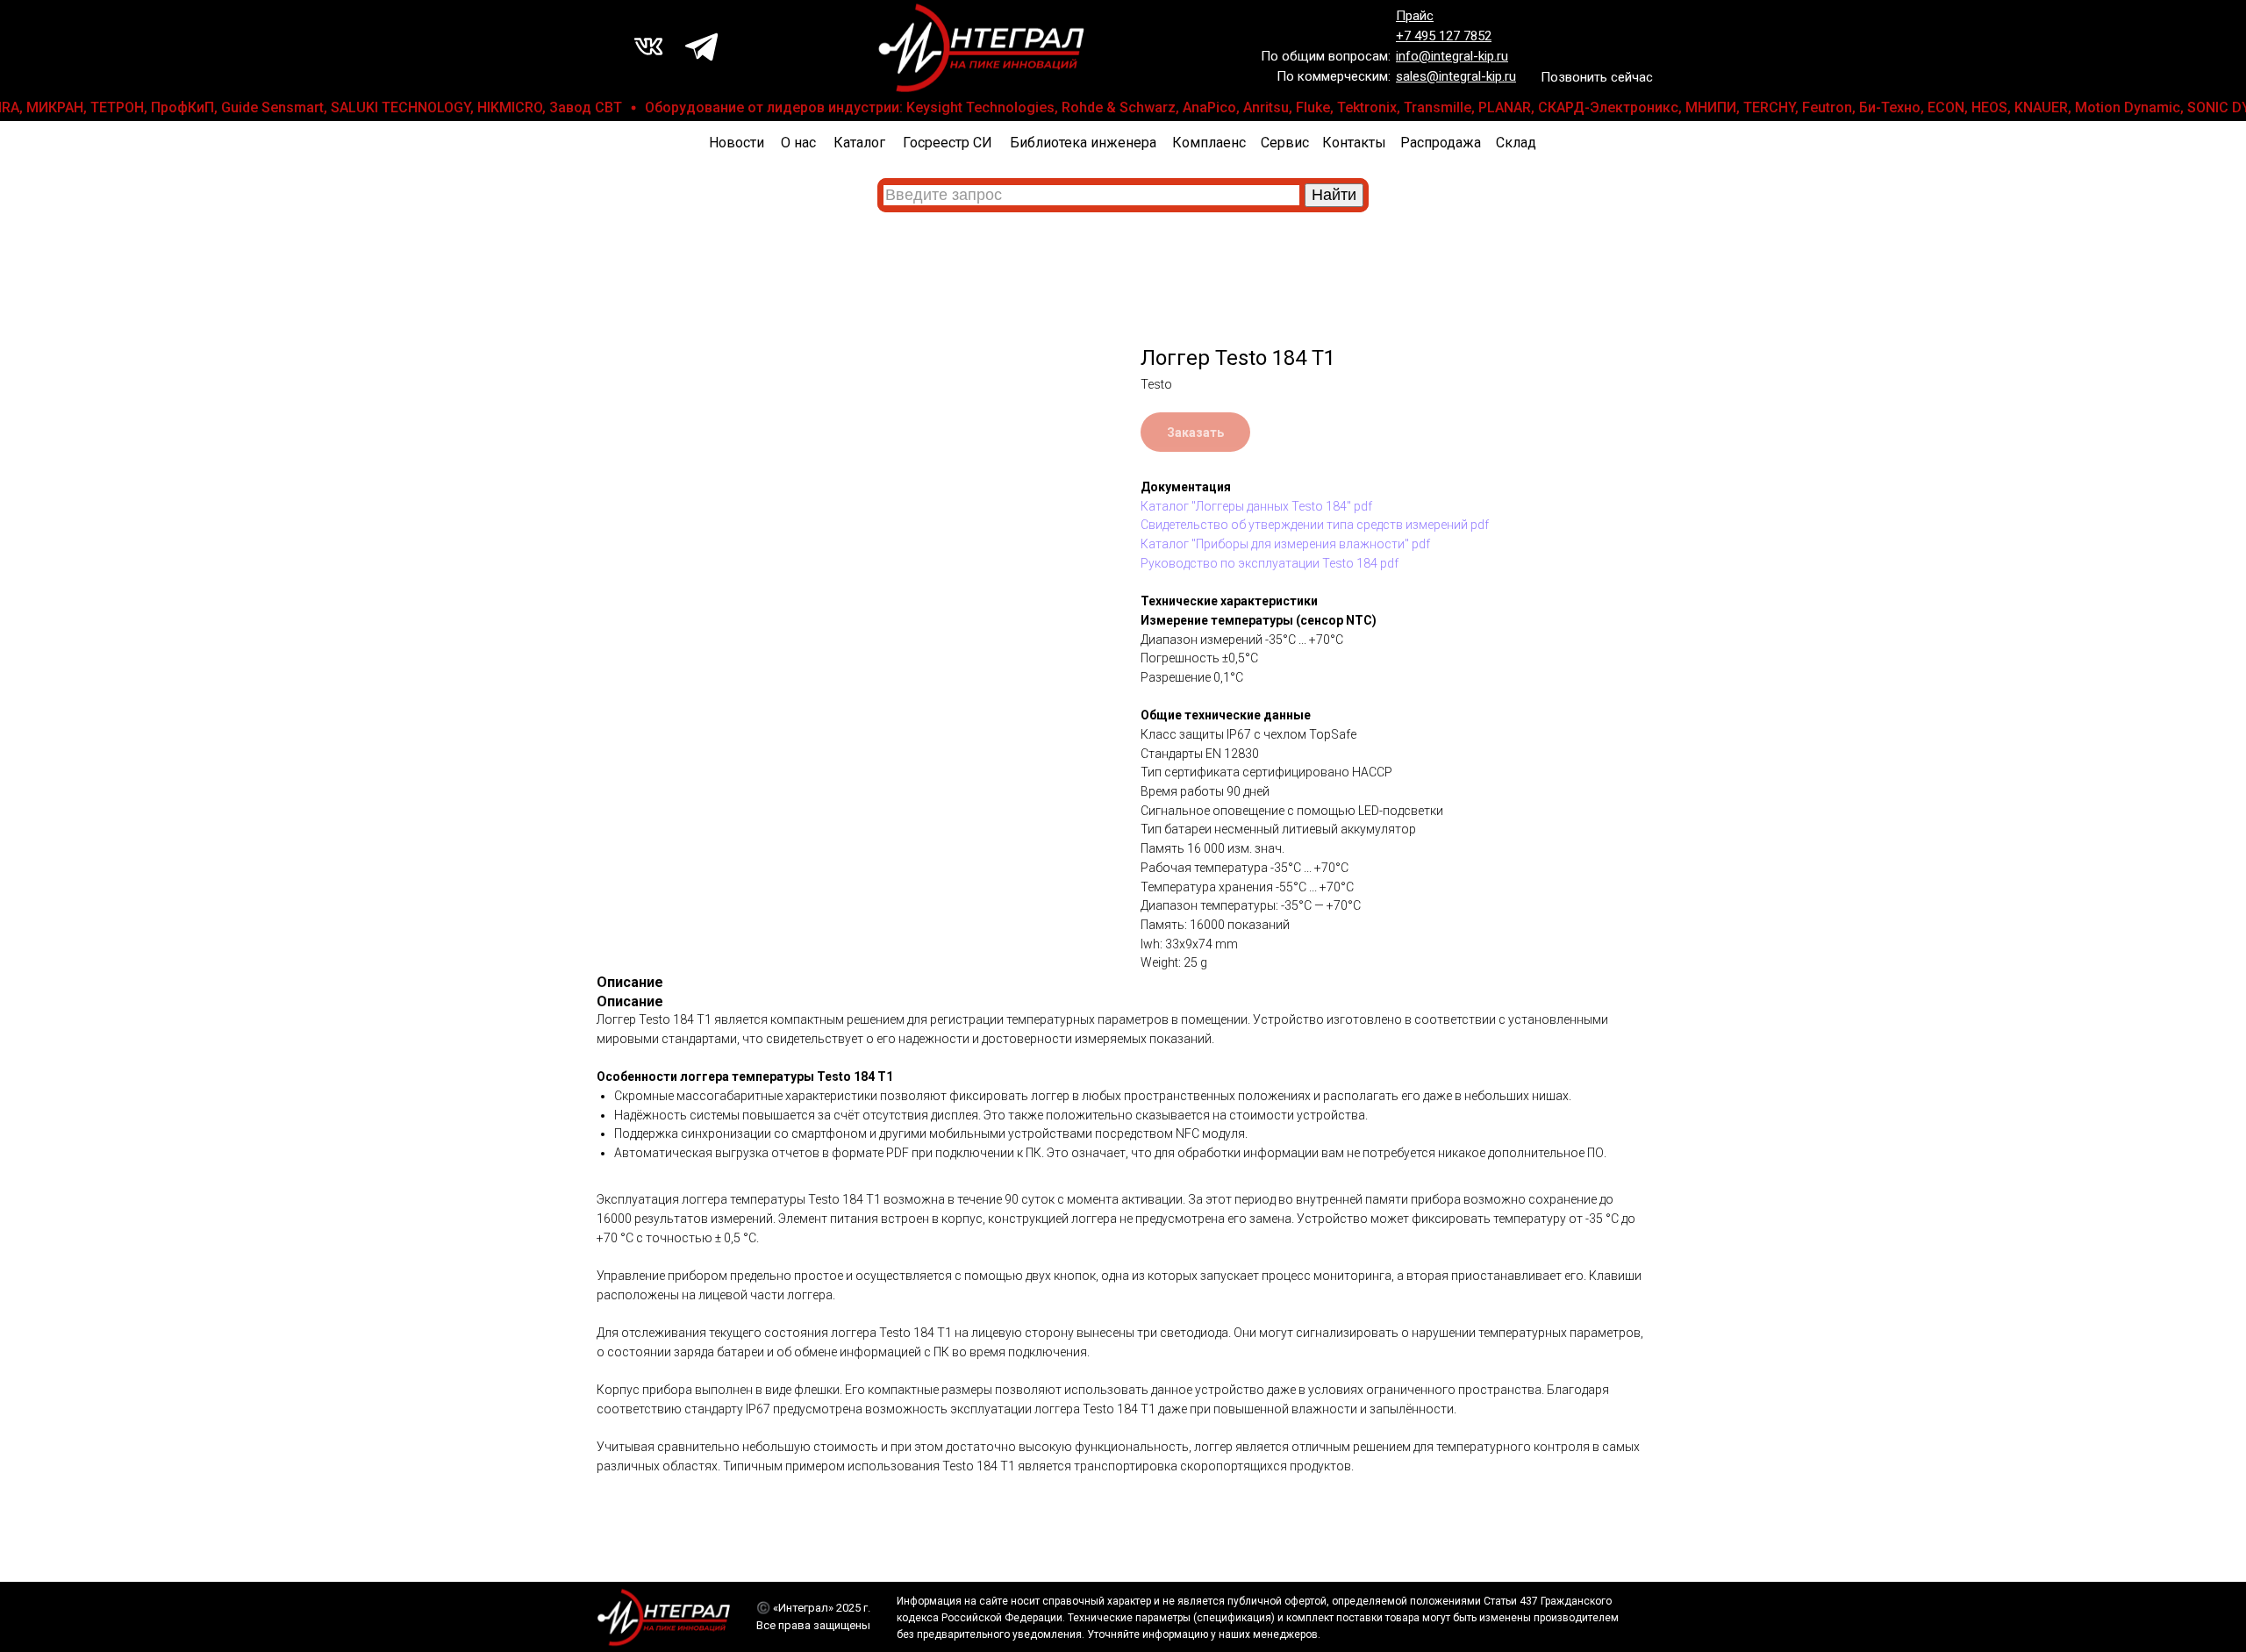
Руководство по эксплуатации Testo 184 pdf (1270, 563)
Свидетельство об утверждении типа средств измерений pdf (1315, 525)
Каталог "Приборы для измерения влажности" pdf (1285, 544)
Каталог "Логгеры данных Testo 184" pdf (1256, 506)
